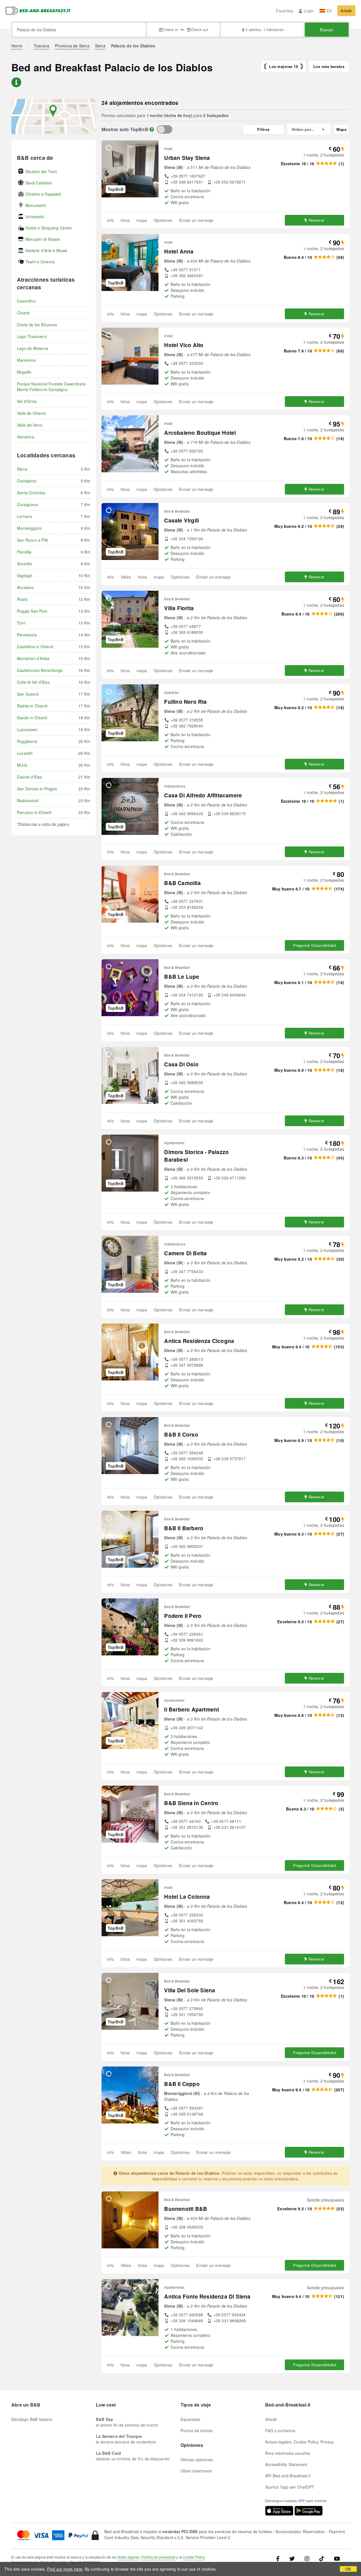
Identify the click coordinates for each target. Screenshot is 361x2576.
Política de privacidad (158, 2557)
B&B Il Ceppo (182, 2084)
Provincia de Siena (72, 46)
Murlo (22, 765)
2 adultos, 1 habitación (265, 29)
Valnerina (26, 437)
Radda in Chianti (32, 706)
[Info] (152, 129)
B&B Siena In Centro (191, 1803)
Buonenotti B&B (186, 2209)
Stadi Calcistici (39, 183)
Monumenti (36, 205)
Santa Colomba (31, 493)
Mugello (24, 372)
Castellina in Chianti (35, 647)
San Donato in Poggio (37, 789)
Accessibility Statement (286, 2464)
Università (35, 217)
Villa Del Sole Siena (190, 1990)
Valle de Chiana (31, 413)
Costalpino (27, 481)
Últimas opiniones (197, 2460)
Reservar (316, 220)
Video (126, 577)
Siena (100, 46)
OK (348, 2569)
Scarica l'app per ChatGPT (290, 2487)
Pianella (24, 552)
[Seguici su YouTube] (337, 2558)
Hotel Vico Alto (184, 345)
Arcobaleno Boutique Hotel (200, 433)
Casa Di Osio (181, 1064)
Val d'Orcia (27, 401)
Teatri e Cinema (40, 262)
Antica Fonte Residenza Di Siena (207, 2296)
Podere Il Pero (183, 1616)
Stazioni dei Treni (41, 171)
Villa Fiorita (179, 608)
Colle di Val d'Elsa (33, 682)
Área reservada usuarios (288, 2453)
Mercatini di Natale (43, 239)
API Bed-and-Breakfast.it (288, 2476)
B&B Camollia (182, 883)
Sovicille (24, 564)
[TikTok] (322, 2558)
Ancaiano (26, 587)
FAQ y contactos (280, 2431)
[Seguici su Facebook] (280, 2558)
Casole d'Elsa (29, 777)
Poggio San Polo (32, 611)
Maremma (26, 360)
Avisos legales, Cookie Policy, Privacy (300, 2442)
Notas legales (129, 2557)
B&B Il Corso (181, 1434)
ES (329, 11)
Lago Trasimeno (32, 336)
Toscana (42, 46)
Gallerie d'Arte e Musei (46, 250)
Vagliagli (25, 575)
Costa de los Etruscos (37, 325)
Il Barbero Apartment (191, 1709)
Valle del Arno (30, 425)
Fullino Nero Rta (185, 702)
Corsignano (27, 504)
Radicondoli (28, 800)
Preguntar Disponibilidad (314, 945)
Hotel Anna (179, 251)
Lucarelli (25, 753)
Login (309, 11)
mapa (142, 220)
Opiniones (163, 220)
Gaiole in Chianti (32, 718)
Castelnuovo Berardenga (40, 670)
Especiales (190, 2419)
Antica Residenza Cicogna (199, 1341)
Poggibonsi (27, 741)
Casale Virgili (181, 520)
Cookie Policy (194, 2557)
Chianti (23, 313)
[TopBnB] (165, 129)
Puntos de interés (197, 2431)
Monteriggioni (29, 528)
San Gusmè (28, 694)
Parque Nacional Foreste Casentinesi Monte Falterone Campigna (51, 387)
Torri (21, 623)
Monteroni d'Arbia (33, 658)
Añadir (346, 11)
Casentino (26, 301)
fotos (125, 220)
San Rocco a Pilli (32, 540)
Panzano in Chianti (34, 812)
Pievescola (27, 635)
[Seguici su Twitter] (292, 2558)
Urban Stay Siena (187, 158)
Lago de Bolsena (32, 348)
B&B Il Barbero (184, 1528)
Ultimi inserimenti (196, 2471)
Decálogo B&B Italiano (32, 2419)
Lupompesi (27, 729)
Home (17, 46)
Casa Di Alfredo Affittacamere (203, 795)
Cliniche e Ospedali (43, 194)
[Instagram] (307, 2558)
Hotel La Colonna (187, 1897)
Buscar (327, 30)
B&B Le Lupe (182, 977)
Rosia (22, 599)
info (111, 220)
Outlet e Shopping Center (49, 228)
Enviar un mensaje (196, 220)
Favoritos (285, 11)
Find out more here (65, 2569)
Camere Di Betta (185, 1253)
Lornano (25, 516)
